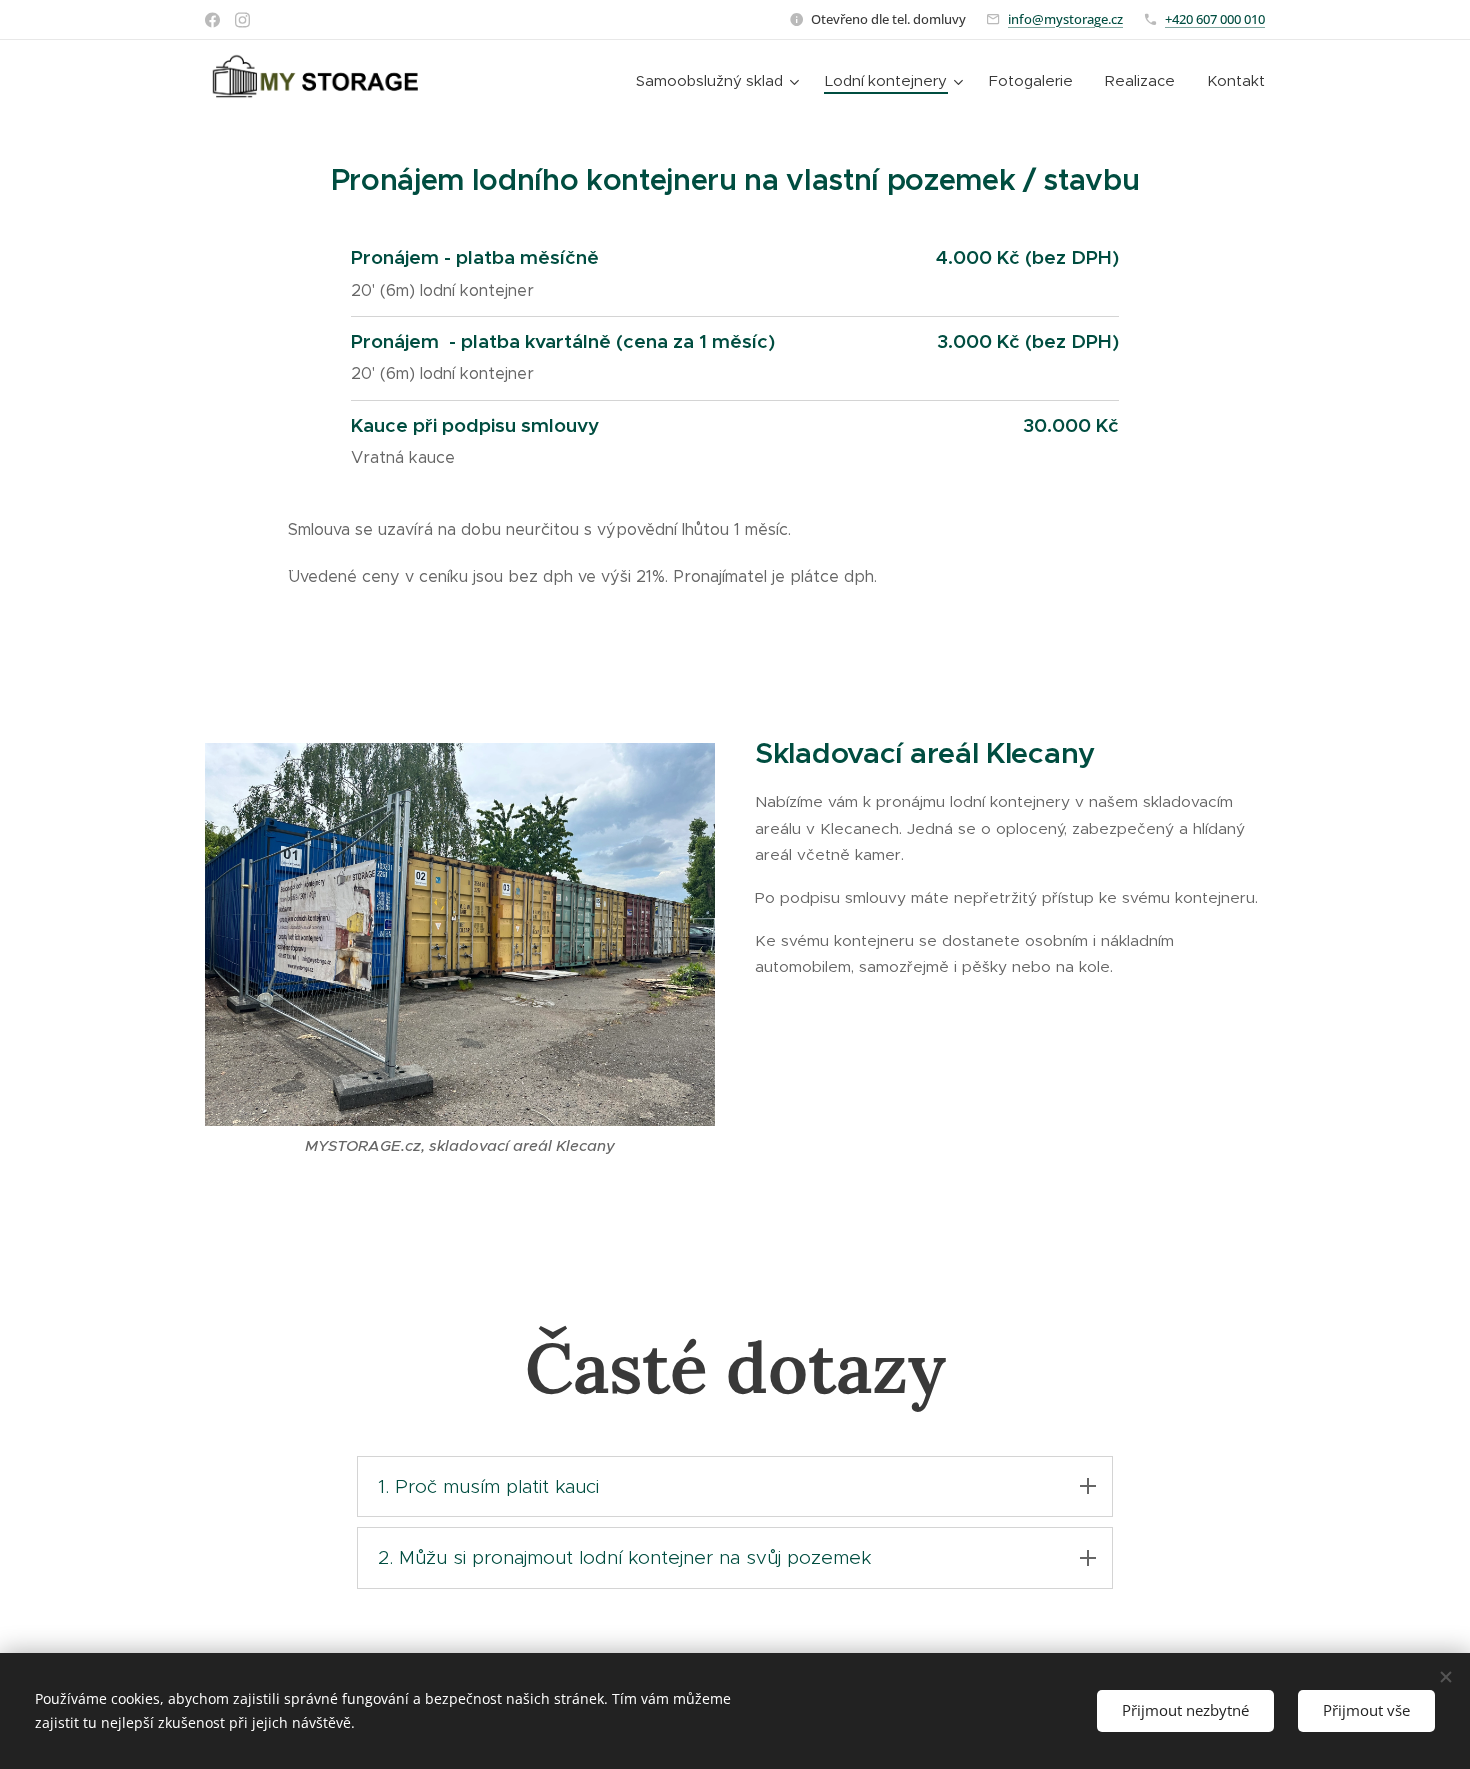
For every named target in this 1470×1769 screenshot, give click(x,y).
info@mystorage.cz (1065, 19)
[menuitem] (720, 81)
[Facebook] (212, 20)
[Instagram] (242, 20)
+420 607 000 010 (1215, 19)
